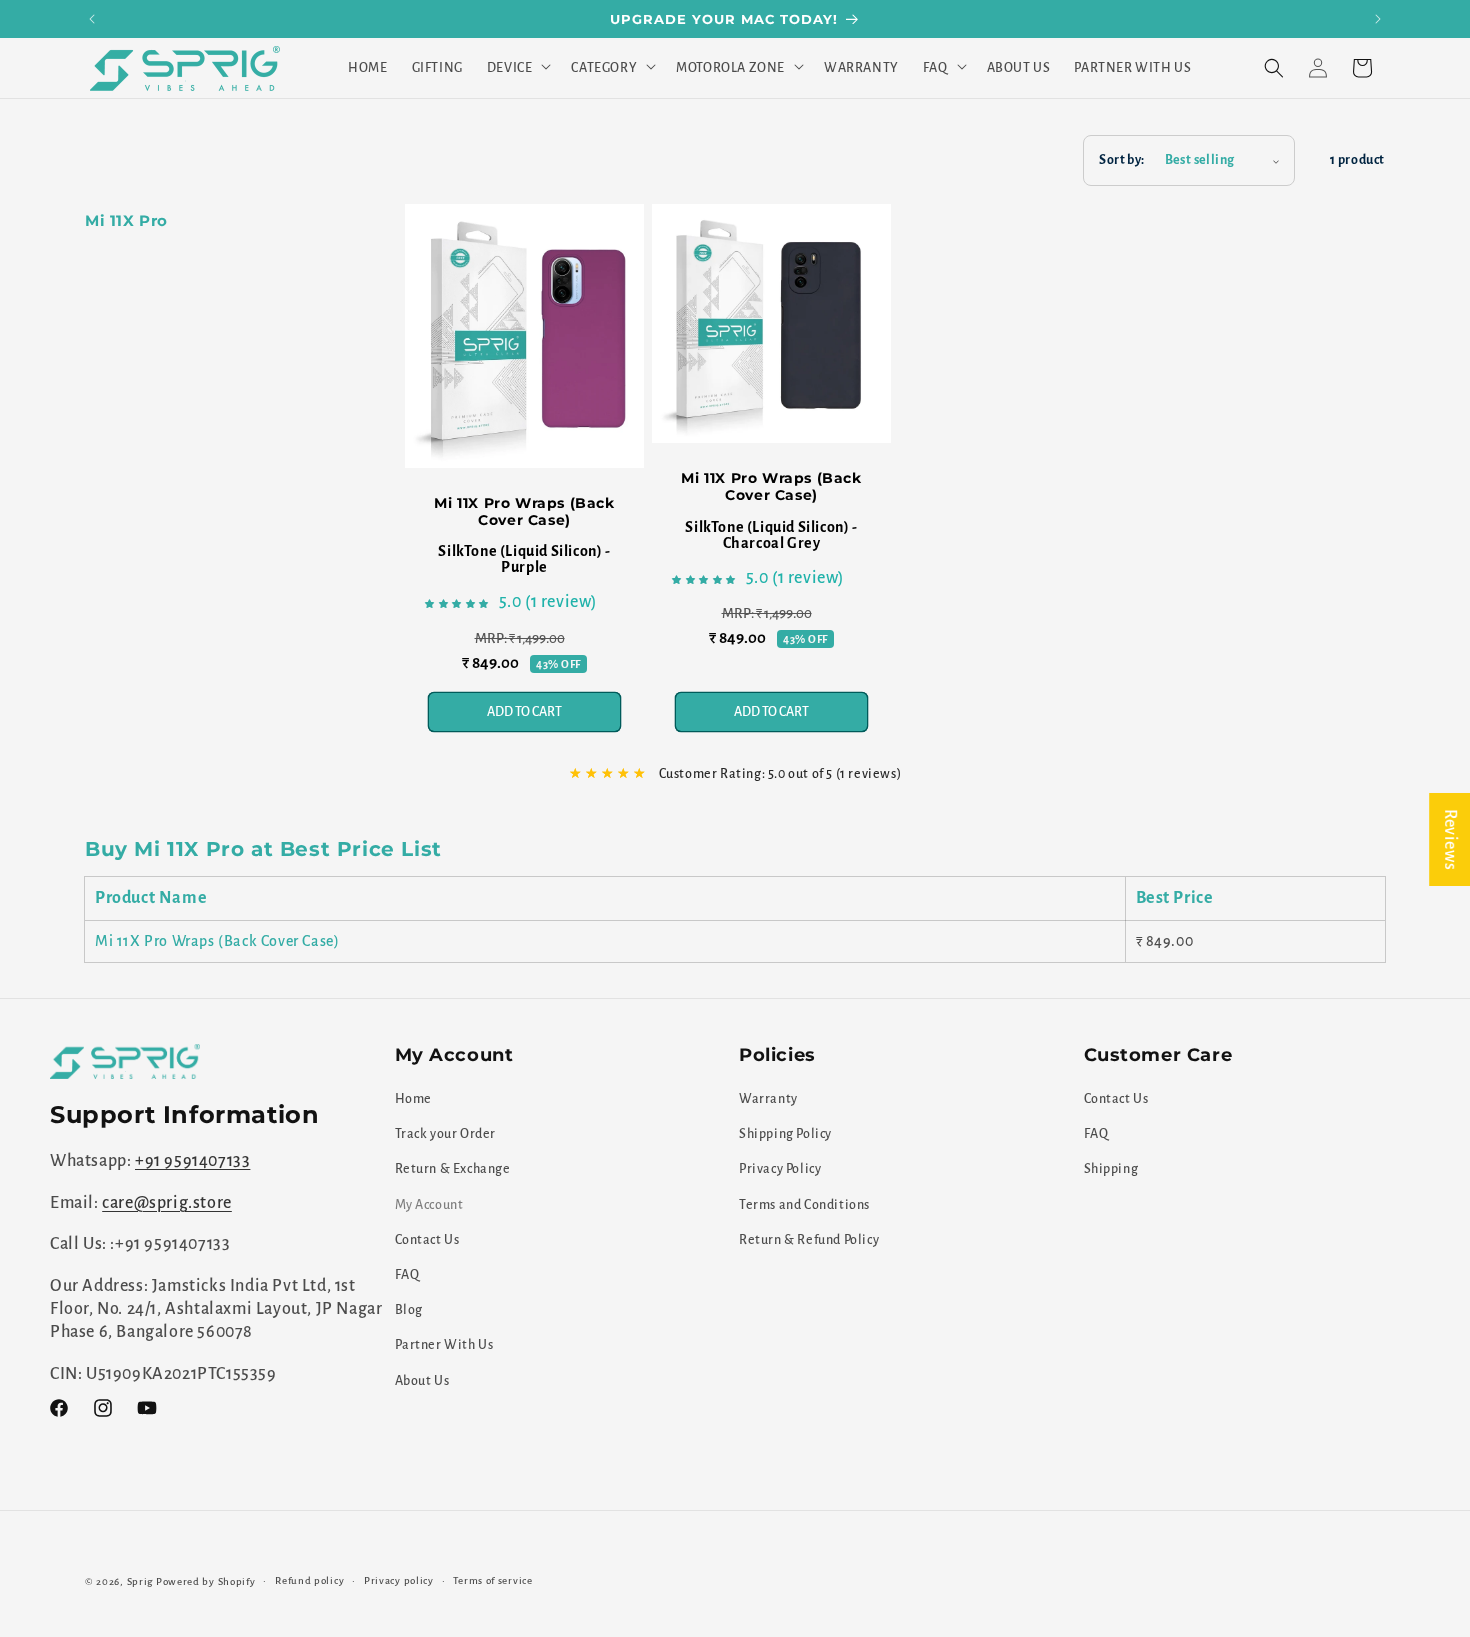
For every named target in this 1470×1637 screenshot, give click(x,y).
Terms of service (492, 1580)
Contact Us (427, 1240)
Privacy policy (399, 1580)
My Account (429, 1205)
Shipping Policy (785, 1134)
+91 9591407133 (192, 1162)
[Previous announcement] (92, 19)
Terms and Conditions (804, 1205)
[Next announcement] (1378, 19)
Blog (409, 1310)
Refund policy (309, 1580)
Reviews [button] (1450, 838)
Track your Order (446, 1134)
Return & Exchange (453, 1170)
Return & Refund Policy (809, 1240)
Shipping (1111, 1170)
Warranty (768, 1099)
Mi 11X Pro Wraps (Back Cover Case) (524, 512)
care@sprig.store (167, 1203)
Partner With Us (444, 1346)
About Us (422, 1381)
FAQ (407, 1275)
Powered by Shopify (206, 1581)
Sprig (140, 1581)
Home (413, 1099)
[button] (517, 68)
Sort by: (1121, 160)
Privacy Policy (780, 1170)
